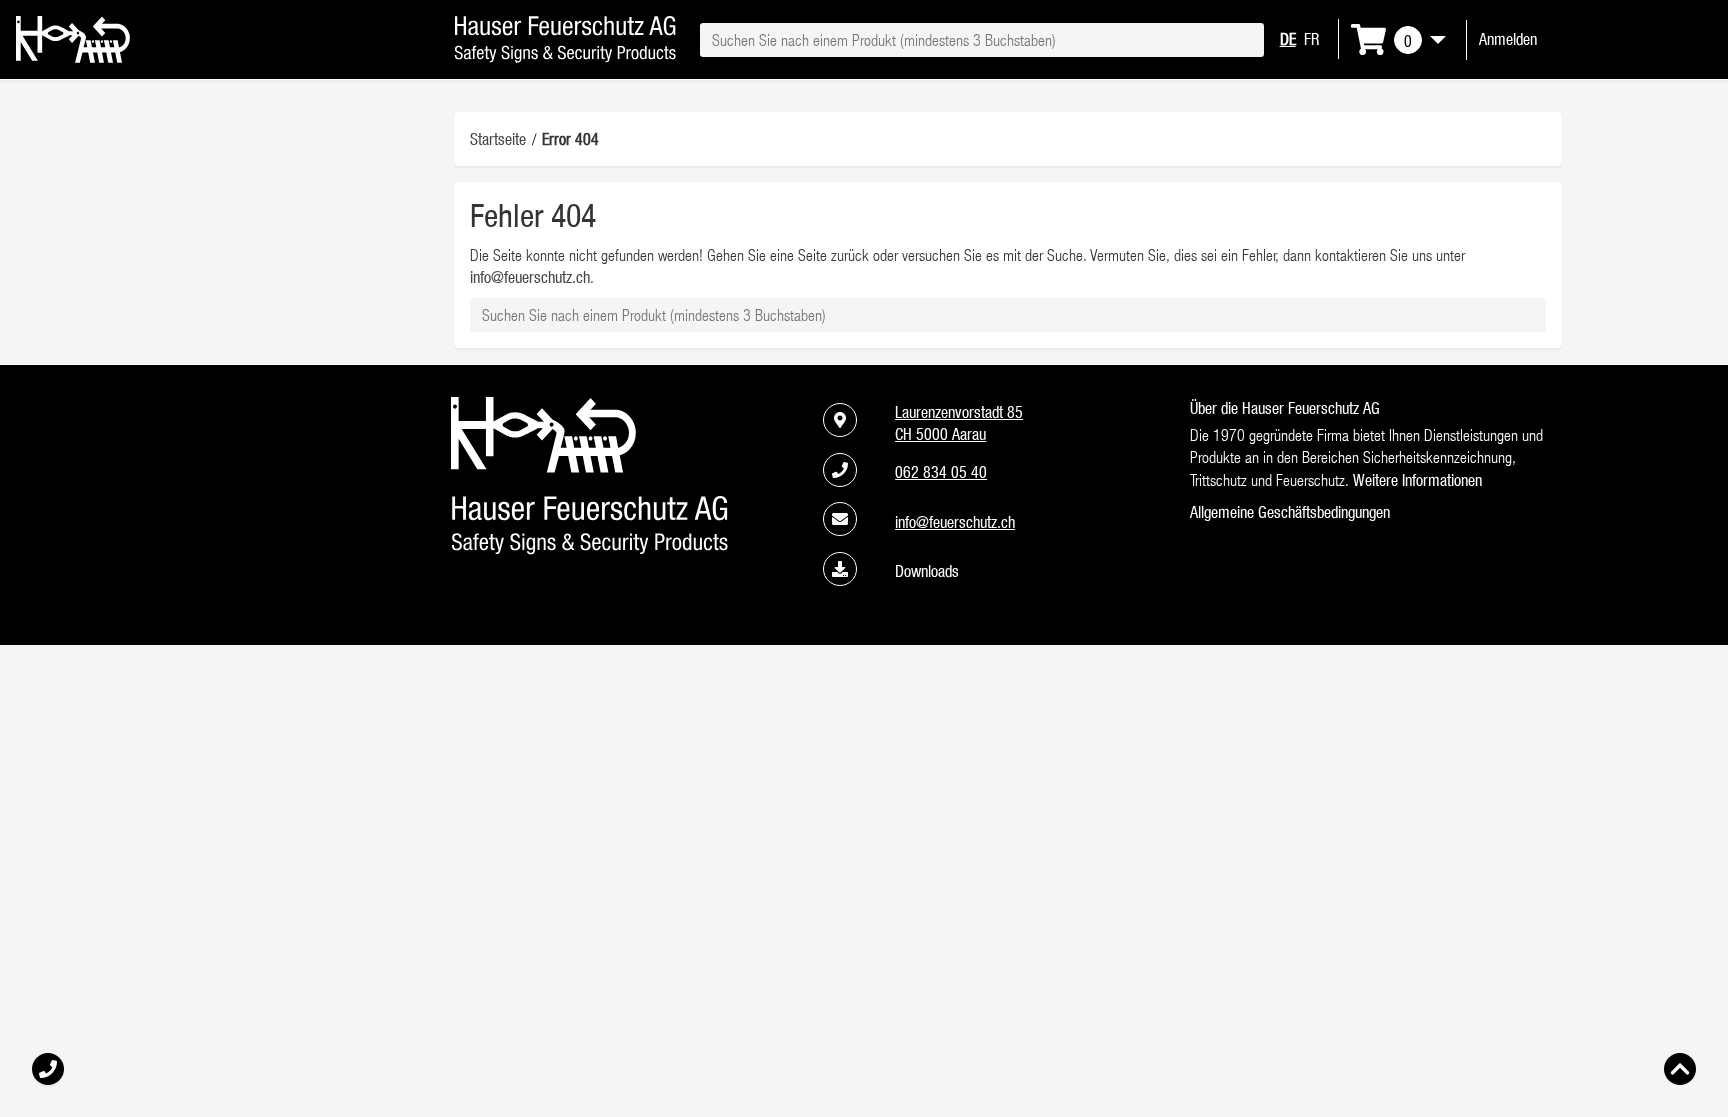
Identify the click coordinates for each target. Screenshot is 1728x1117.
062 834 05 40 (941, 472)
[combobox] (981, 40)
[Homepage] (73, 57)
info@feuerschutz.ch (530, 277)
